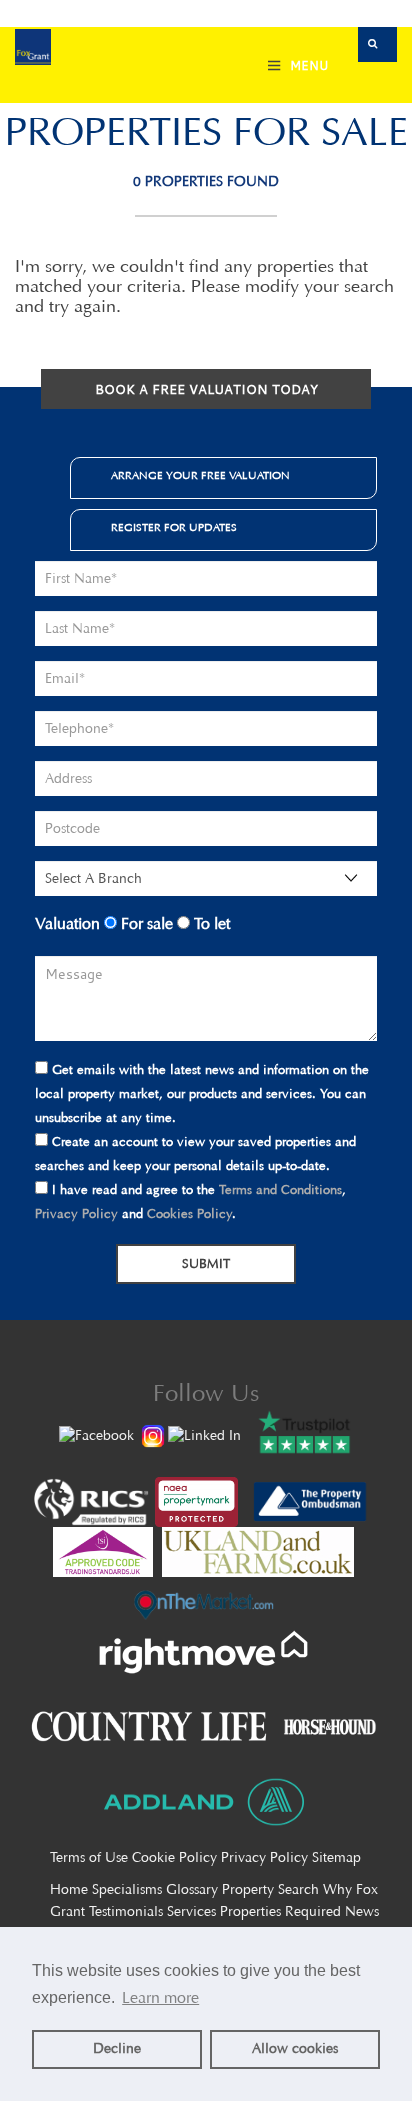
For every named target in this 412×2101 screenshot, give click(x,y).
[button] (377, 44)
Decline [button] (117, 2048)
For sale (145, 923)
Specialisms (127, 1889)
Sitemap (336, 1857)
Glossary (192, 1889)
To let (210, 923)
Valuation (67, 923)
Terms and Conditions (280, 1189)
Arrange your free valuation (200, 475)
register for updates (174, 527)
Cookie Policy (174, 1857)
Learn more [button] (160, 1997)
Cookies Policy (189, 1213)
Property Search (270, 1889)
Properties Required (280, 1911)
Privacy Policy (76, 1213)
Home (69, 1889)
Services (191, 1911)
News (362, 1911)
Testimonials (126, 1911)
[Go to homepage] (33, 49)
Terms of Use (89, 1857)
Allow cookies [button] (295, 2048)
